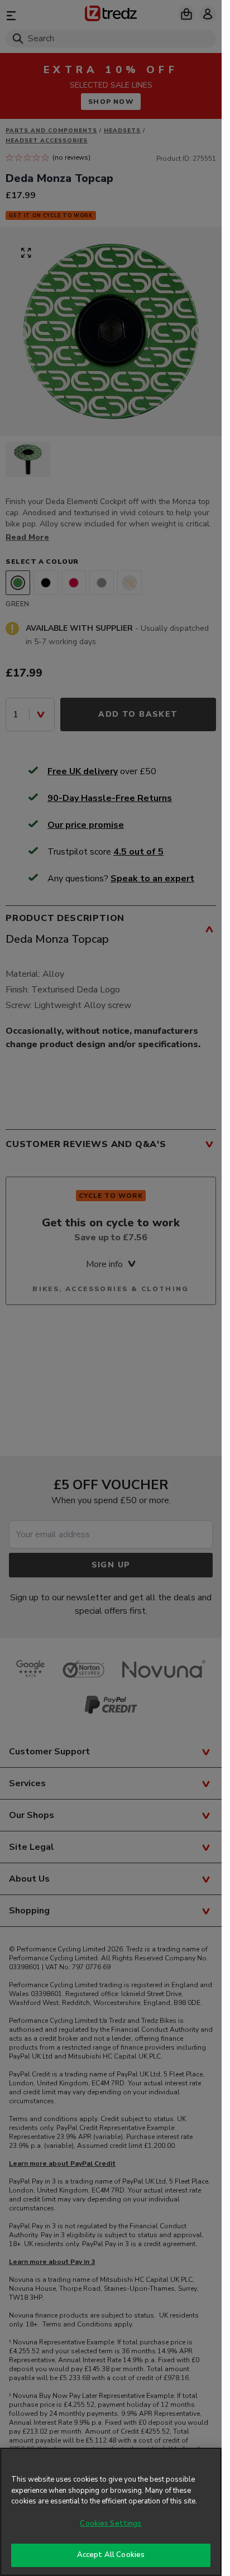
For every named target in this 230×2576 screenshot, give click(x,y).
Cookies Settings (111, 2524)
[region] (111, 2512)
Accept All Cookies (111, 2555)
